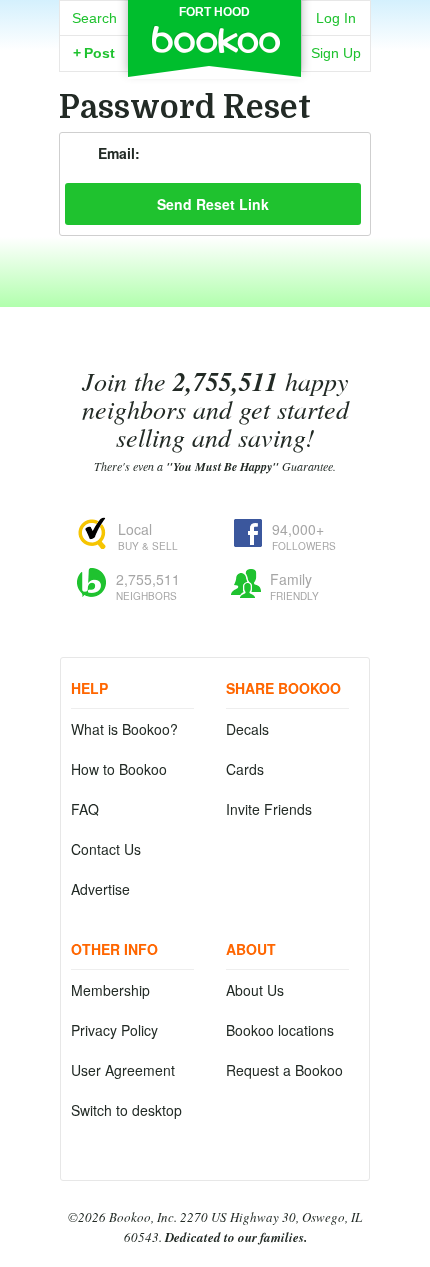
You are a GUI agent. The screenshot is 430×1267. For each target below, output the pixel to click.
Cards (245, 769)
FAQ (85, 809)
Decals (247, 729)
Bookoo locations (280, 1030)
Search (94, 18)
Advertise (100, 889)
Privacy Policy (114, 1030)
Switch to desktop (126, 1110)
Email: (119, 153)
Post (94, 53)
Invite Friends (269, 809)
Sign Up (336, 53)
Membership (110, 990)
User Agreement (123, 1070)
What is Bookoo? (124, 729)
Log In (336, 18)
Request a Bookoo (284, 1070)
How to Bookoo (119, 769)
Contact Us (106, 849)
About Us (255, 990)
